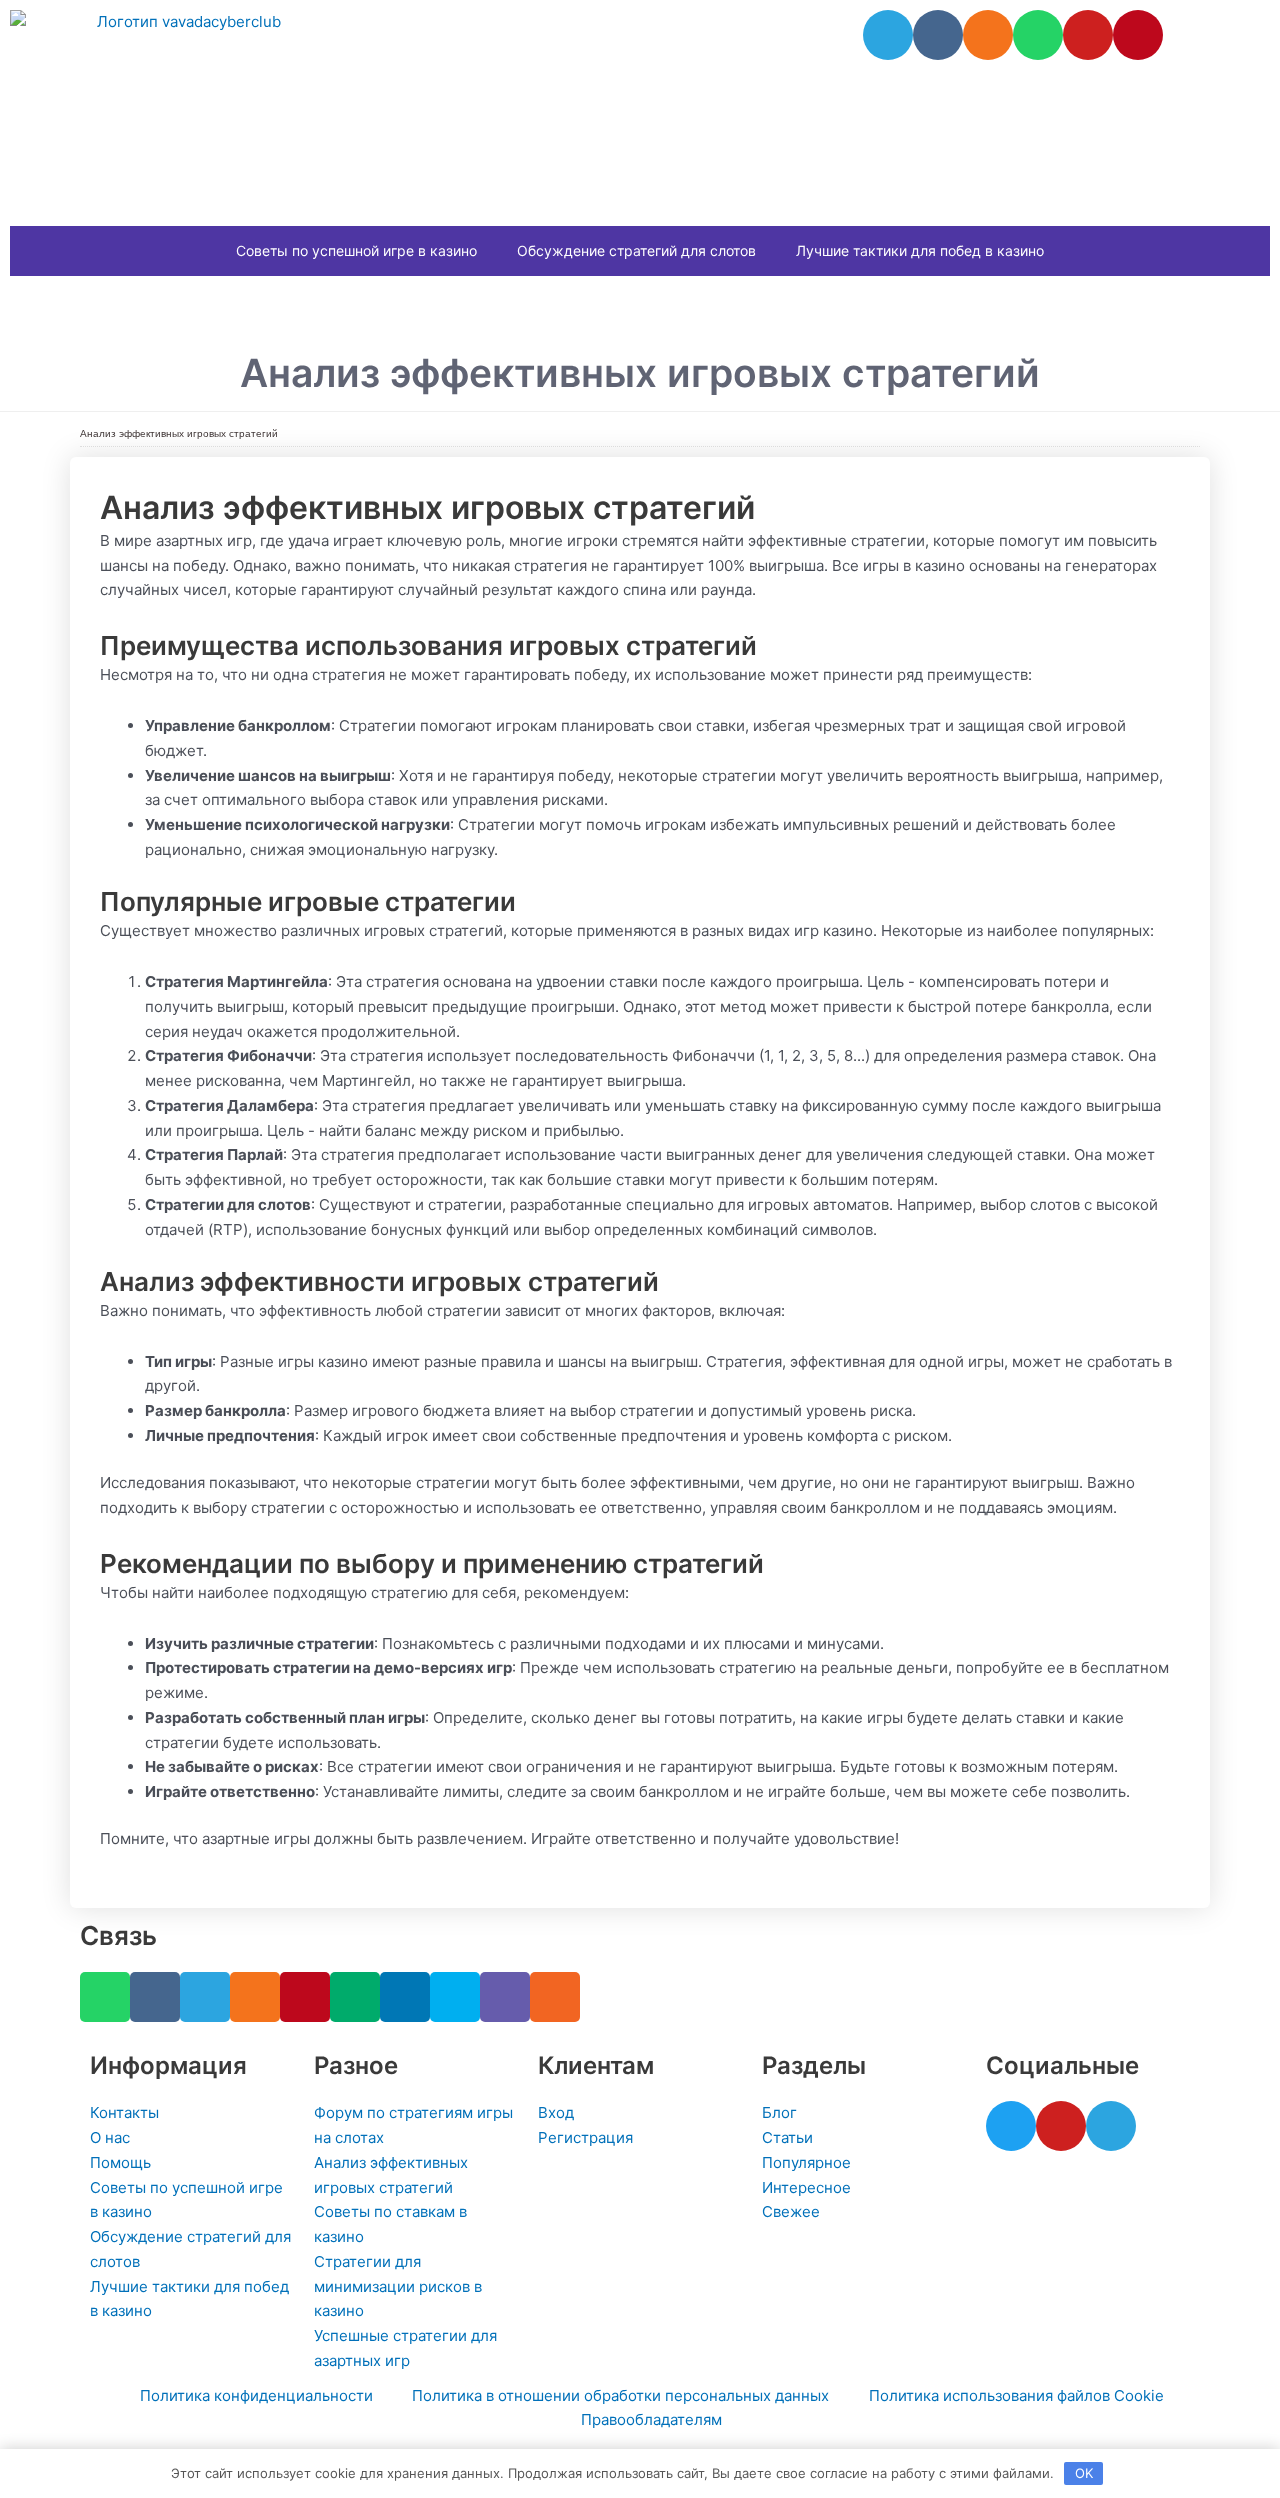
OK (1084, 2473)
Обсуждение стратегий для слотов (636, 250)
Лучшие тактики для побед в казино (920, 250)
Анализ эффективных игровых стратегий (179, 433)
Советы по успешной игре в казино (356, 250)
